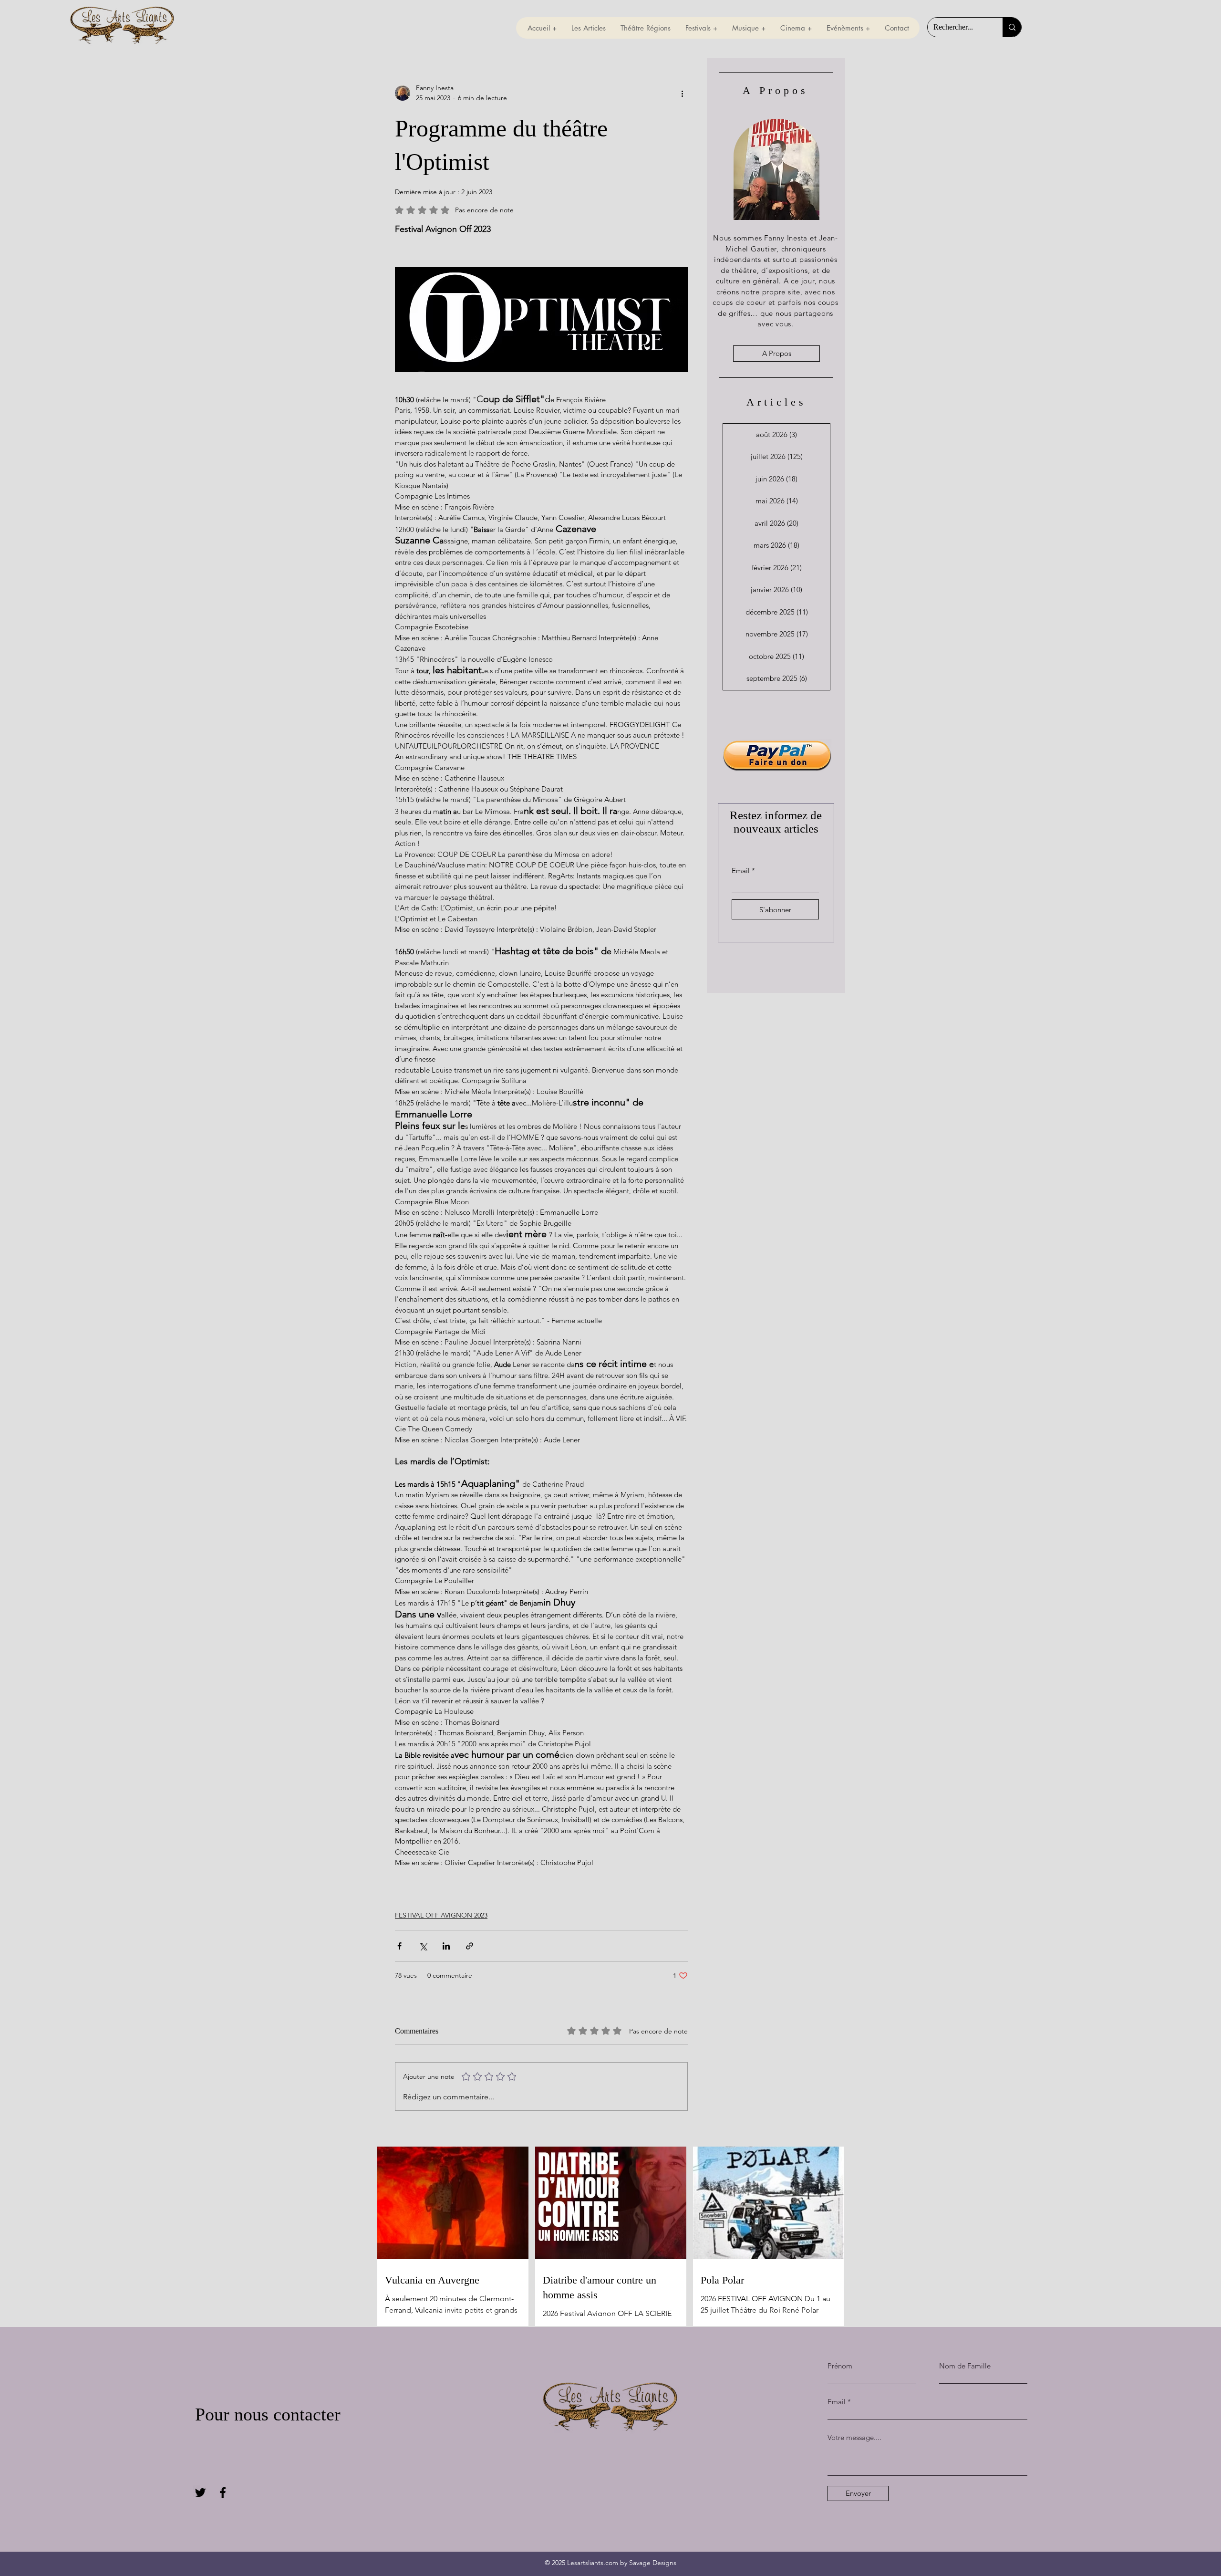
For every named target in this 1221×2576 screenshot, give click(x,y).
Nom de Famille (965, 2366)
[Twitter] (200, 2493)
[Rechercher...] (1012, 27)
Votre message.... (854, 2437)
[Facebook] (223, 2493)
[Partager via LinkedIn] (446, 1946)
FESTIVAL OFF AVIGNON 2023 (441, 1915)
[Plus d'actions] (682, 93)
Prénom (840, 2366)
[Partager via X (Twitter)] (423, 1946)
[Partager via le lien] (470, 1946)
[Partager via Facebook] (399, 1946)
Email (741, 871)
